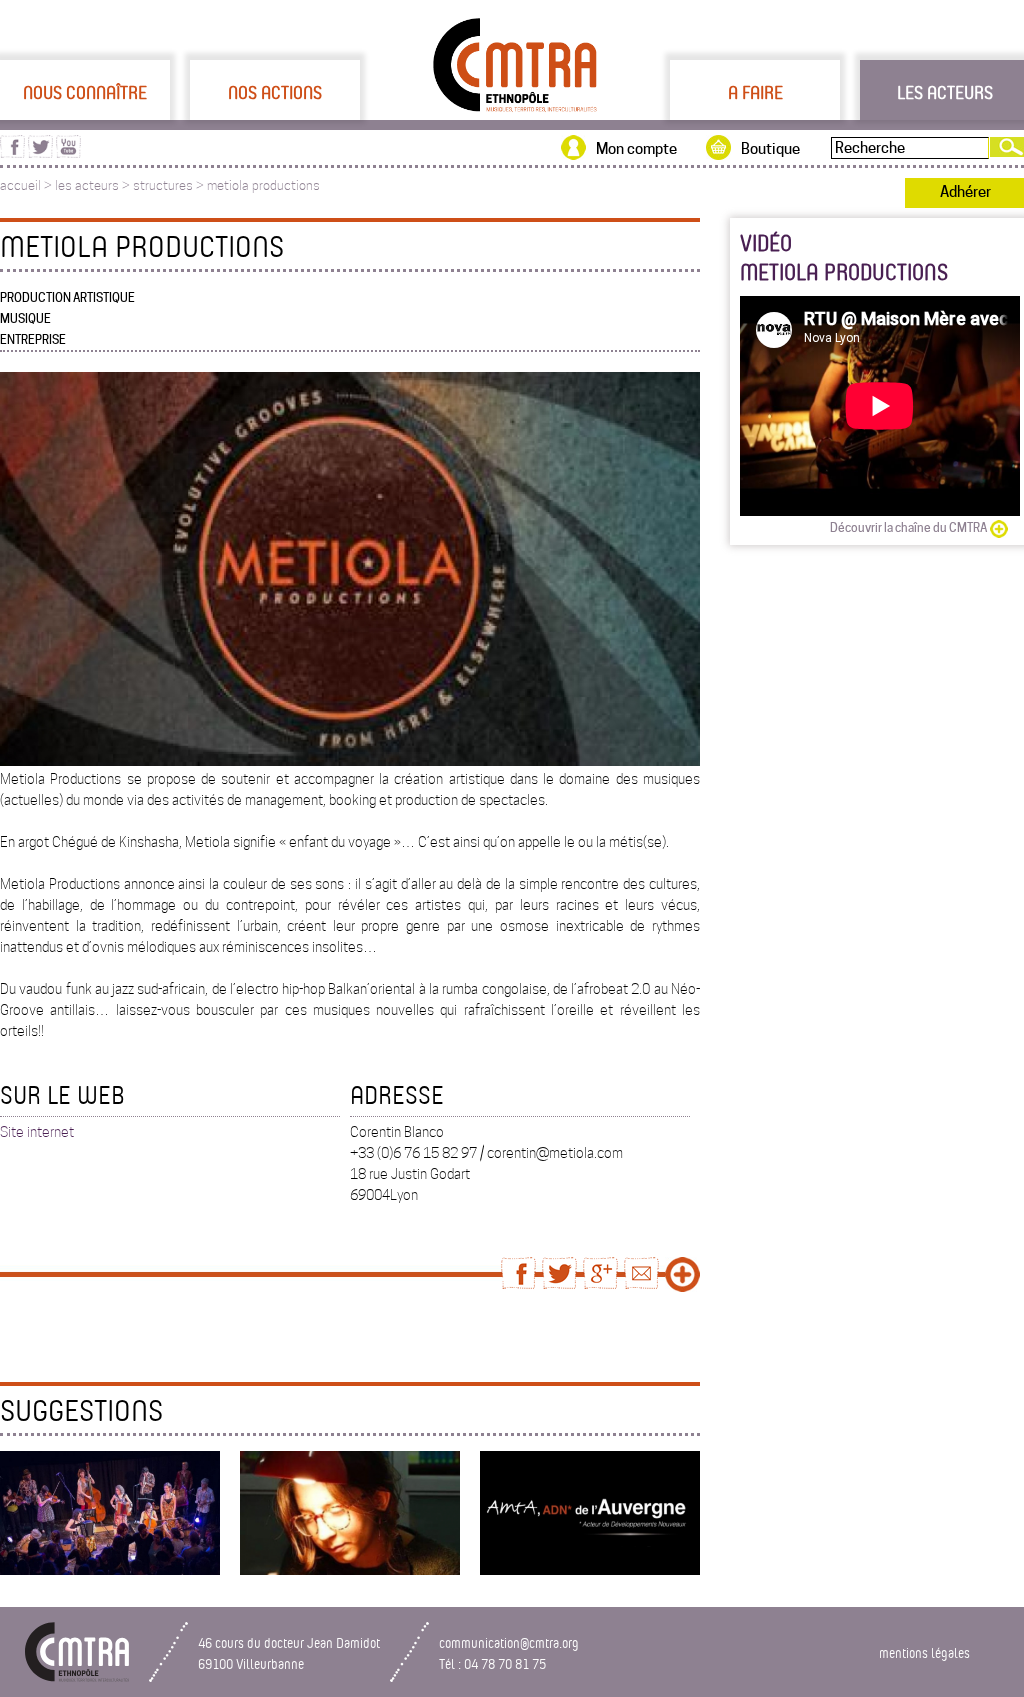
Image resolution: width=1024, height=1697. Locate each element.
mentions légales (924, 1652)
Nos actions (275, 92)
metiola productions (263, 185)
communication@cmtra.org (509, 1642)
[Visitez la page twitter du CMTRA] (40, 153)
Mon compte (636, 149)
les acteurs (87, 185)
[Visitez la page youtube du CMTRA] (68, 153)
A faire (755, 92)
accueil (20, 185)
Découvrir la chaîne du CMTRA (908, 527)
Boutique (770, 149)
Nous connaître (85, 92)
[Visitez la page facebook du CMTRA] (12, 153)
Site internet (37, 1132)
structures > (170, 185)
